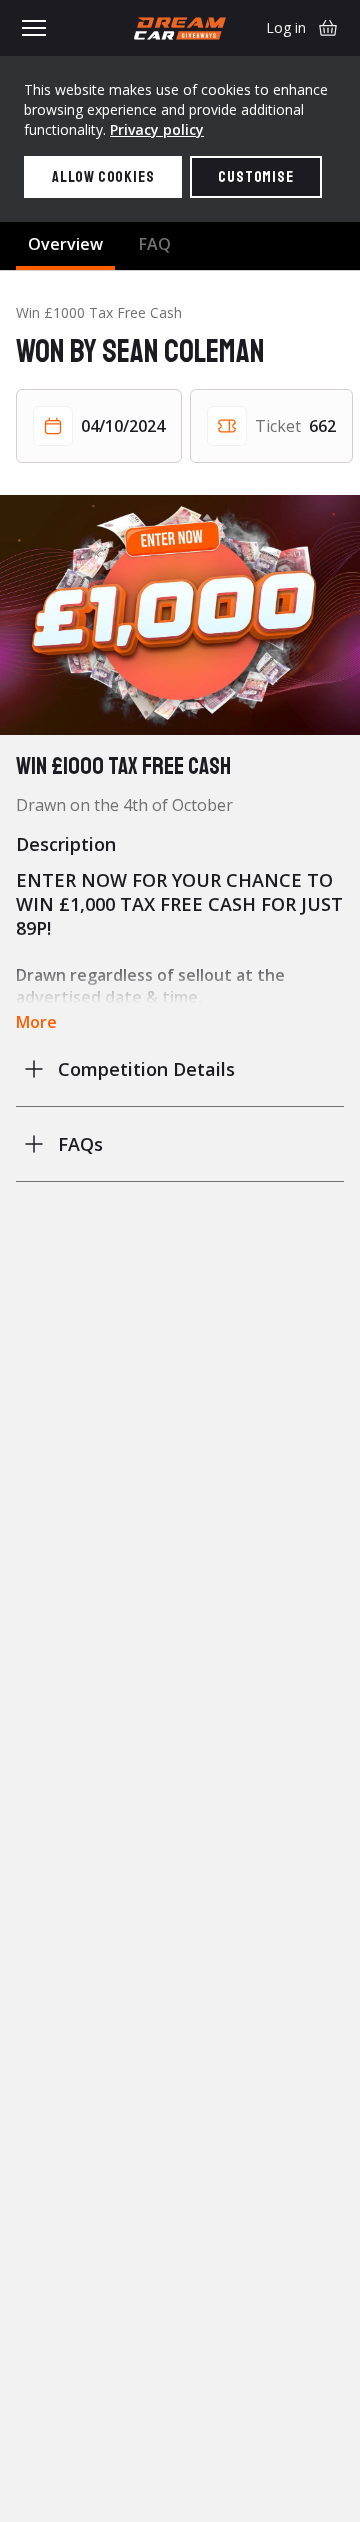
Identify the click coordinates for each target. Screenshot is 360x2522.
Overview (65, 244)
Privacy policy (157, 129)
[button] (180, 615)
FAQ (155, 244)
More (36, 1022)
